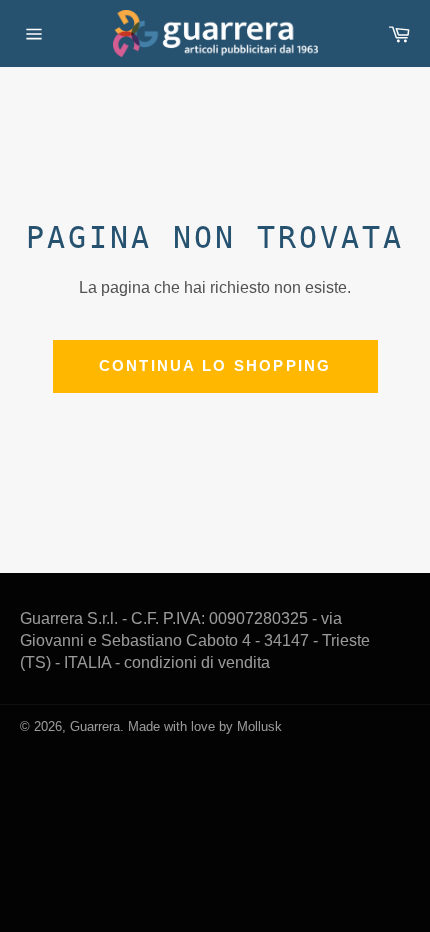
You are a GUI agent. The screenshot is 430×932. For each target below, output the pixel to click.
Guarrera (95, 726)
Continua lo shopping (215, 365)
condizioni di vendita (197, 662)
